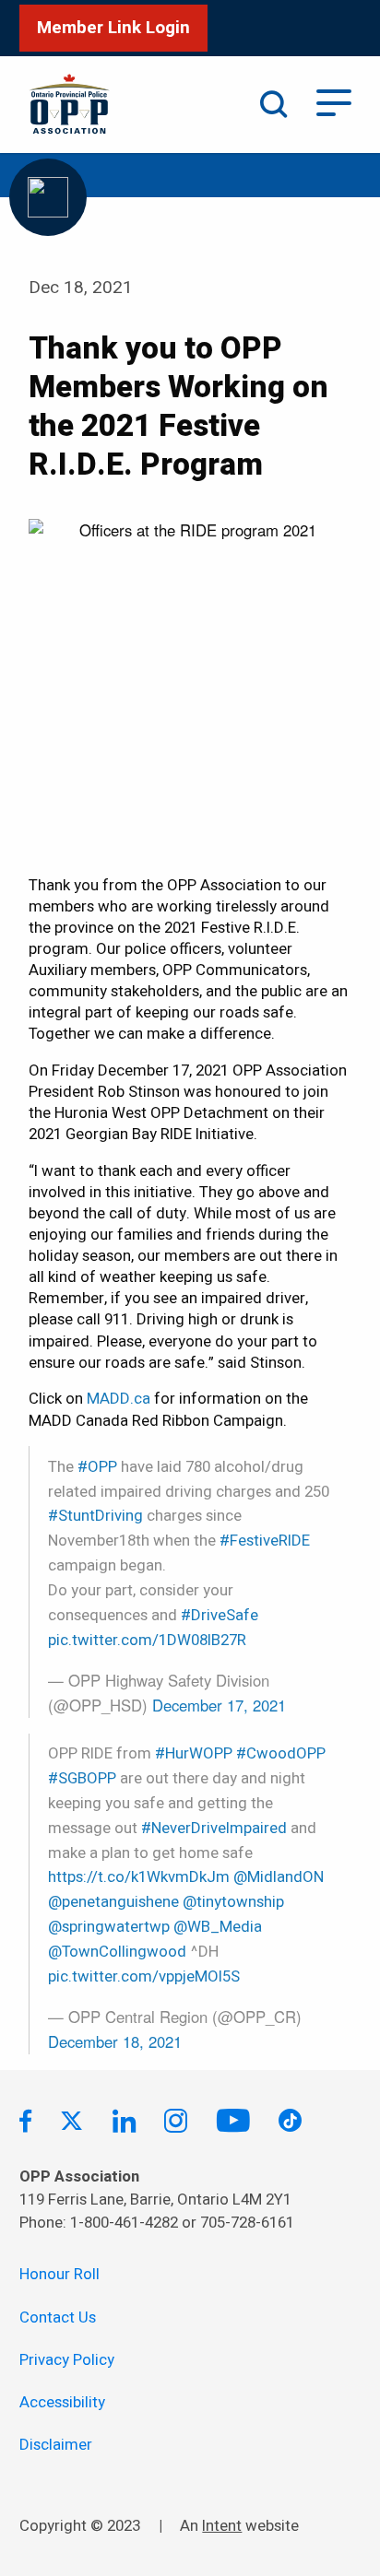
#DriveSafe (220, 1615)
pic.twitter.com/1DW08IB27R (147, 1640)
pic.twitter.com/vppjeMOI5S (144, 1976)
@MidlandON (279, 1877)
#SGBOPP (82, 1778)
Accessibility (62, 2402)
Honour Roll (59, 2274)
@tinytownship (233, 1902)
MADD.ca (119, 1399)
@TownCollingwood (117, 1952)
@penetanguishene (113, 1902)
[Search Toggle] (273, 104)
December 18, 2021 (115, 2041)
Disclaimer (56, 2445)
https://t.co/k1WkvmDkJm (139, 1877)
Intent (222, 2526)
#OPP (97, 1467)
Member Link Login (113, 28)
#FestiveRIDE (265, 1541)
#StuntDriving (95, 1516)
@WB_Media (218, 1927)
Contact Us (58, 2317)
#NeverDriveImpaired (214, 1828)
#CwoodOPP (281, 1753)
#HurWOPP (194, 1753)
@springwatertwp (109, 1927)
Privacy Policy (67, 2360)
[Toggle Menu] (334, 101)
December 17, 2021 (219, 1705)
